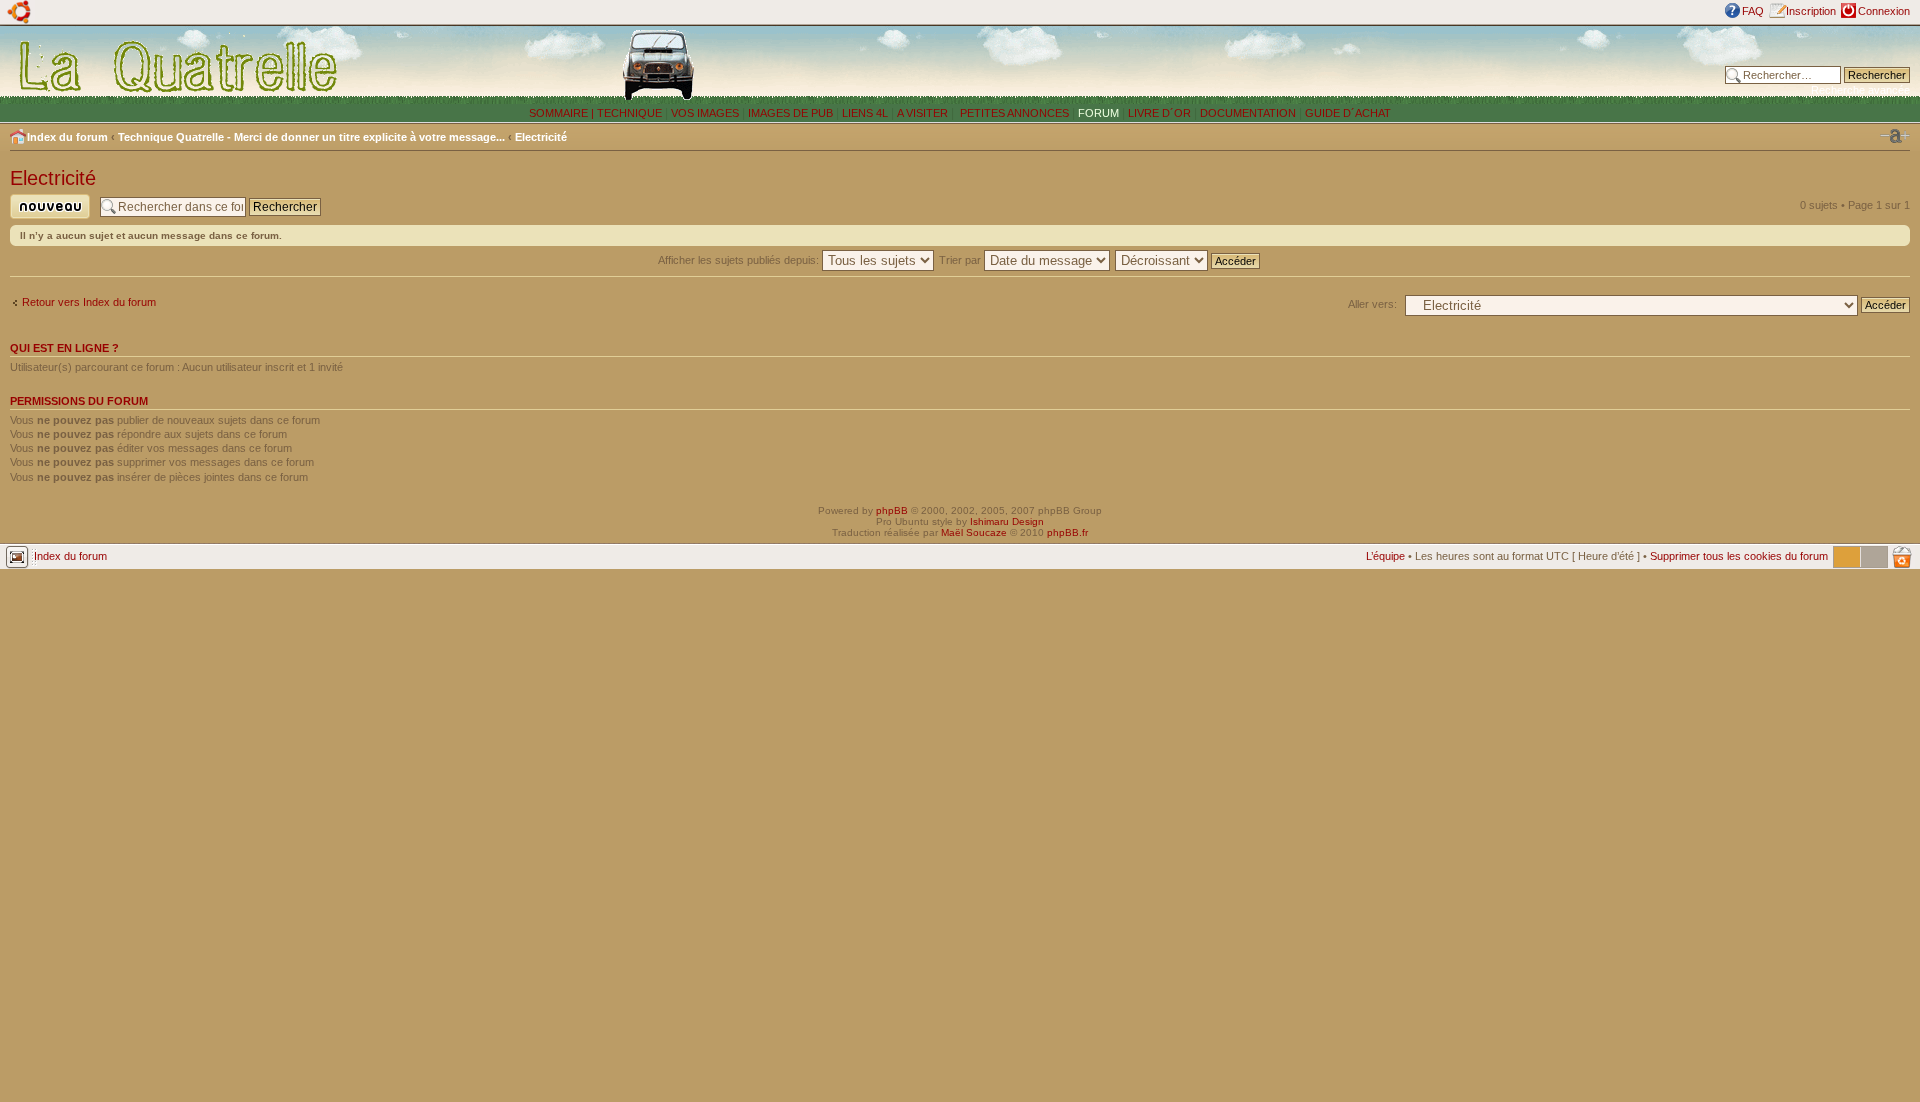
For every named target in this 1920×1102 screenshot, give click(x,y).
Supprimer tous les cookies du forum (1739, 556)
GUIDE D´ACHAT (1348, 113)
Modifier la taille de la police (1895, 136)
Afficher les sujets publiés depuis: (740, 260)
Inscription (1811, 11)
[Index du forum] (179, 66)
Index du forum (67, 137)
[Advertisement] (1351, 65)
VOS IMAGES (705, 113)
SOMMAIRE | (563, 113)
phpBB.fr (1067, 532)
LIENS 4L (866, 113)
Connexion (1884, 11)
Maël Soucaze (974, 532)
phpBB (892, 510)
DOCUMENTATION (1248, 113)
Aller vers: (1372, 304)
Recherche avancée (1860, 90)
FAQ (1753, 11)
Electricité (541, 137)
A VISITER (922, 113)
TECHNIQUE (629, 113)
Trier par (961, 260)
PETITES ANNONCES (1013, 113)
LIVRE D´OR (1159, 113)
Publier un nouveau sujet (44, 218)
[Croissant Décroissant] (1188, 260)
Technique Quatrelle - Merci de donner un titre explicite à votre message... (311, 137)
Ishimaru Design (1007, 521)
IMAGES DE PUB (790, 113)
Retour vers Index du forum (89, 302)
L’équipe (1385, 556)
